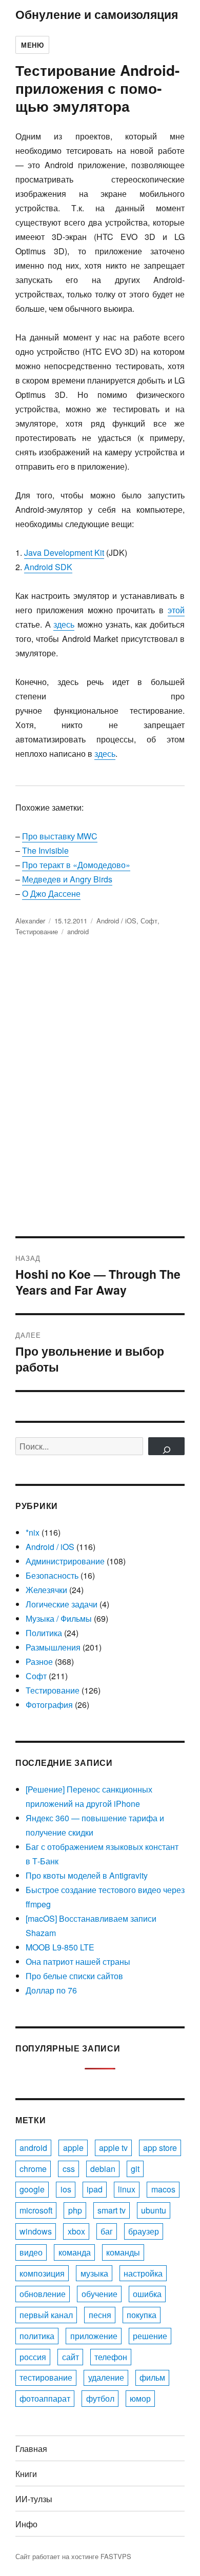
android (78, 931)
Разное (39, 1662)
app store (160, 2148)
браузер (144, 2231)
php (75, 2210)
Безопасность (52, 1575)
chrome (33, 2169)
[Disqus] (100, 1094)
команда (75, 2252)
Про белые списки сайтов (74, 1976)
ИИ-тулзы (34, 2499)
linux (127, 2189)
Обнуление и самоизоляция (97, 14)
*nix (33, 1532)
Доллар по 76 (51, 1990)
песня (100, 2315)
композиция (42, 2273)
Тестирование (37, 931)
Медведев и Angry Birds (67, 879)
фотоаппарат (45, 2398)
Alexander (30, 921)
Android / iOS (116, 921)
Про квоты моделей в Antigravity (87, 1875)
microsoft (36, 2210)
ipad (95, 2189)
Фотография (49, 1705)
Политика (44, 1633)
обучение (99, 2294)
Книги (26, 2474)
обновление (43, 2294)
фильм (152, 2377)
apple (73, 2148)
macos (163, 2189)
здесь (64, 624)
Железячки (46, 1590)
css (69, 2169)
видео (31, 2252)
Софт (149, 921)
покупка (142, 2315)
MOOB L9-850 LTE (60, 1947)
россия (33, 2357)
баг (107, 2231)
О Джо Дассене (51, 893)
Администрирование (65, 1561)
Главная (31, 2449)
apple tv (113, 2148)
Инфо (26, 2524)
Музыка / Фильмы (59, 1618)
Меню (32, 45)
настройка (143, 2273)
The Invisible (45, 850)
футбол (100, 2398)
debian (103, 2169)
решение (150, 2336)
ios (66, 2189)
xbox (76, 2231)
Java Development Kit (64, 552)
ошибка (147, 2294)
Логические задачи (62, 1604)
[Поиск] (166, 1446)
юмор (140, 2398)
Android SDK (48, 567)
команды (123, 2252)
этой (176, 610)
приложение (94, 2336)
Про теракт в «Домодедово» (76, 865)
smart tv (112, 2210)
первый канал (46, 2315)
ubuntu (154, 2210)
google (32, 2189)
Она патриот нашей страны (78, 1961)
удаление (106, 2377)
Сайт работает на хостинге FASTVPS (73, 2556)
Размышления (53, 1647)
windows (36, 2231)
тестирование (46, 2377)
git (135, 2169)
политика (37, 2336)
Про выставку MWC (60, 836)
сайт (71, 2357)
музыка (94, 2273)
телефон (111, 2357)
